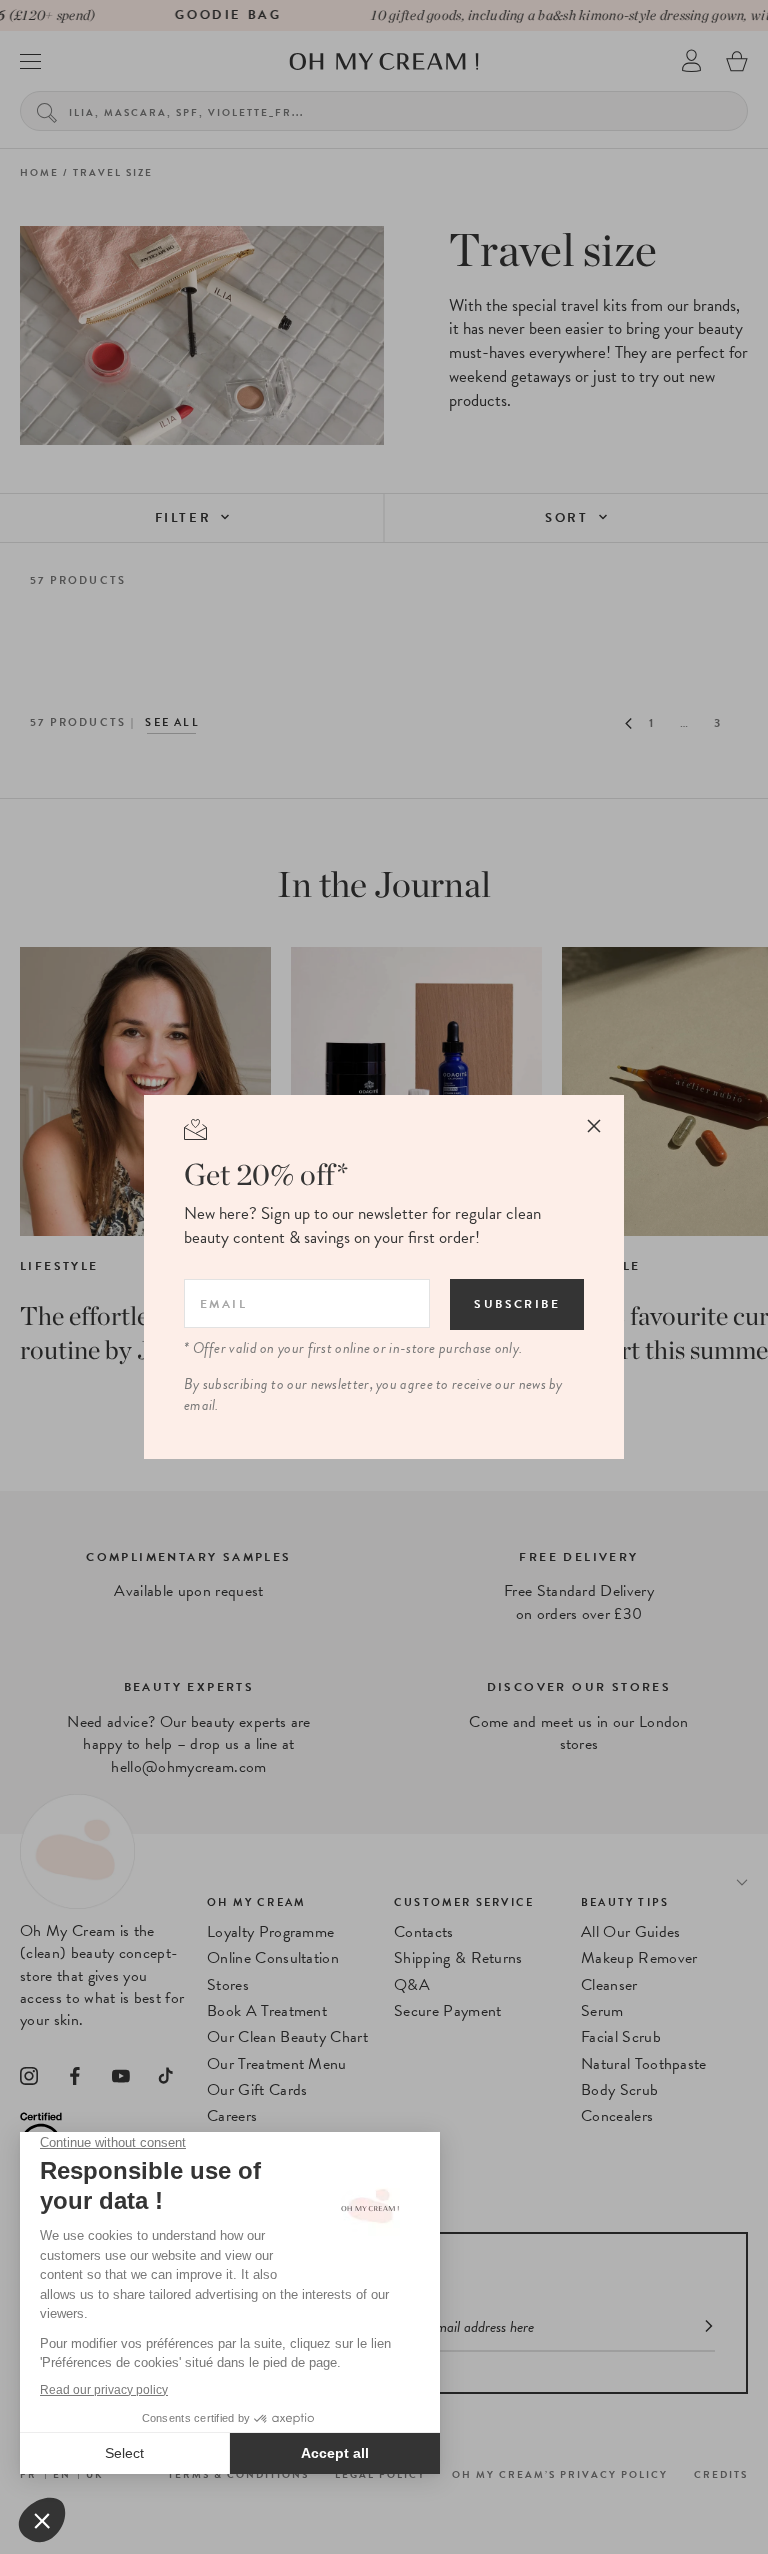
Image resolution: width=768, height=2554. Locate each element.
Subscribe (517, 1304)
